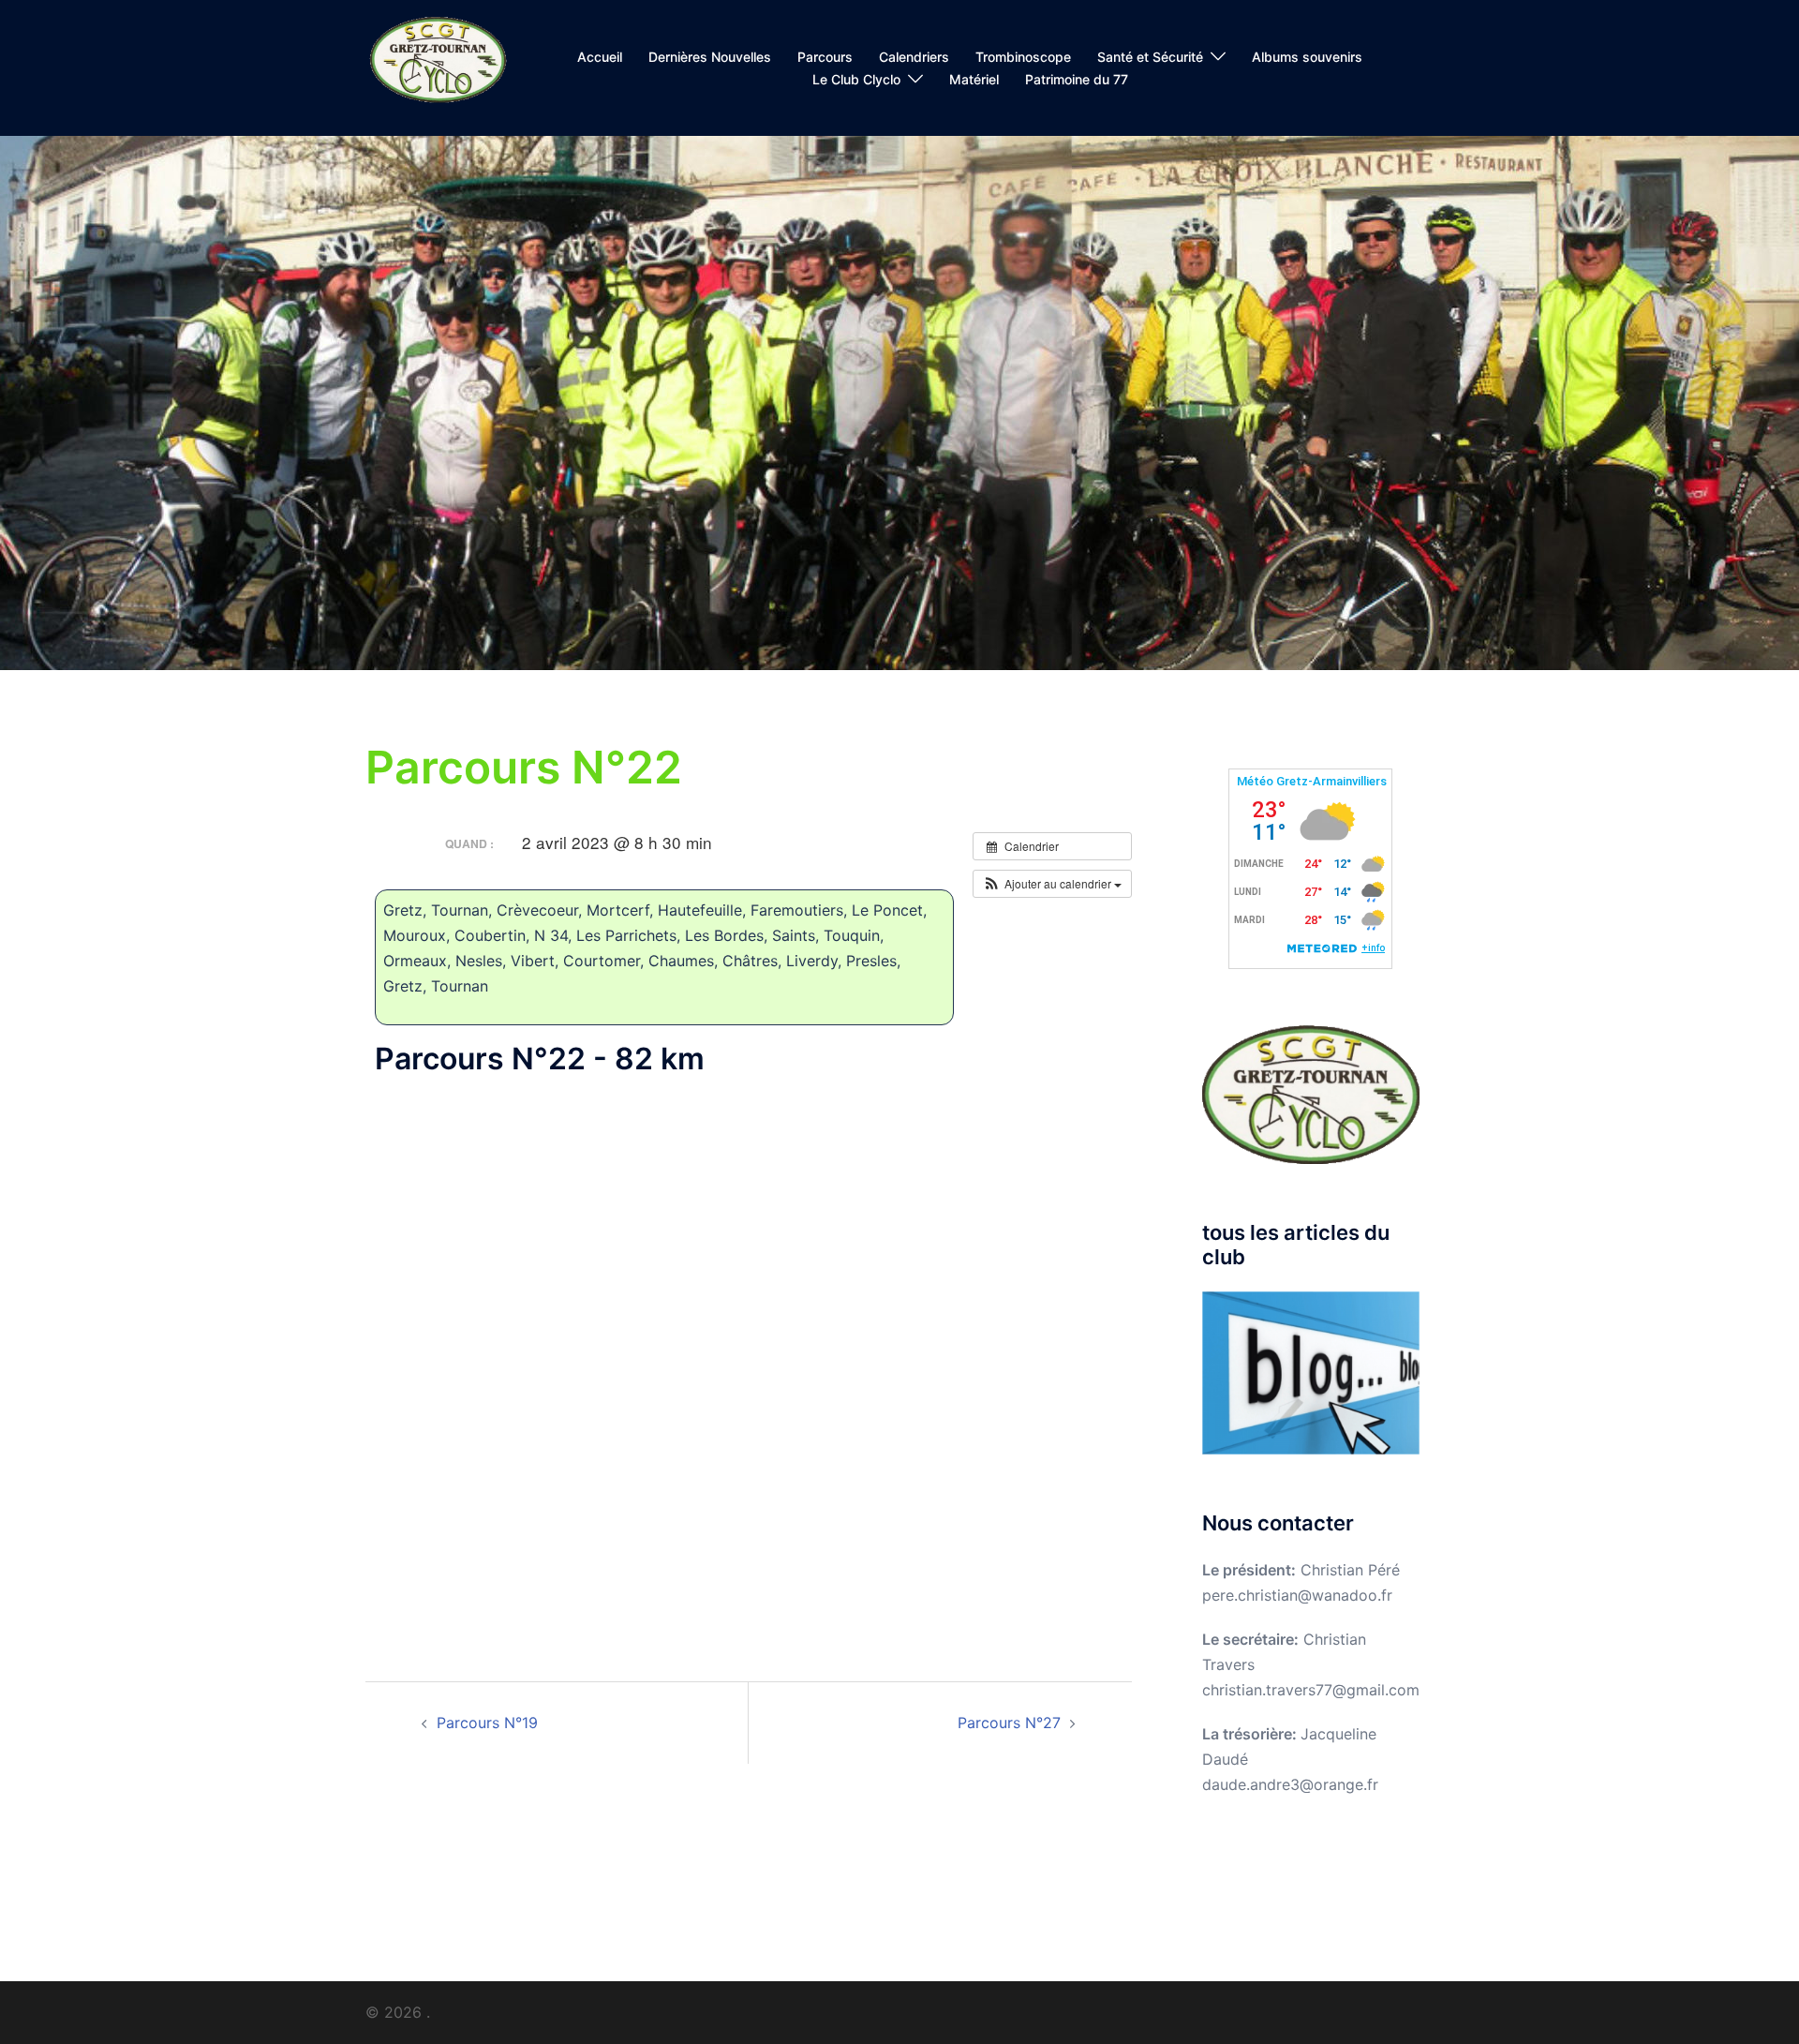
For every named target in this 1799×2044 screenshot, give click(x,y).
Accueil (600, 57)
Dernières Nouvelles (710, 57)
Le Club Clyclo (856, 79)
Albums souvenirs (1307, 57)
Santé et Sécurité (1150, 57)
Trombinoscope (1023, 57)
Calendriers (914, 57)
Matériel (974, 79)
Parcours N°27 (1009, 1723)
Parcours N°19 (487, 1723)
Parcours (825, 57)
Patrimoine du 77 (1077, 79)
